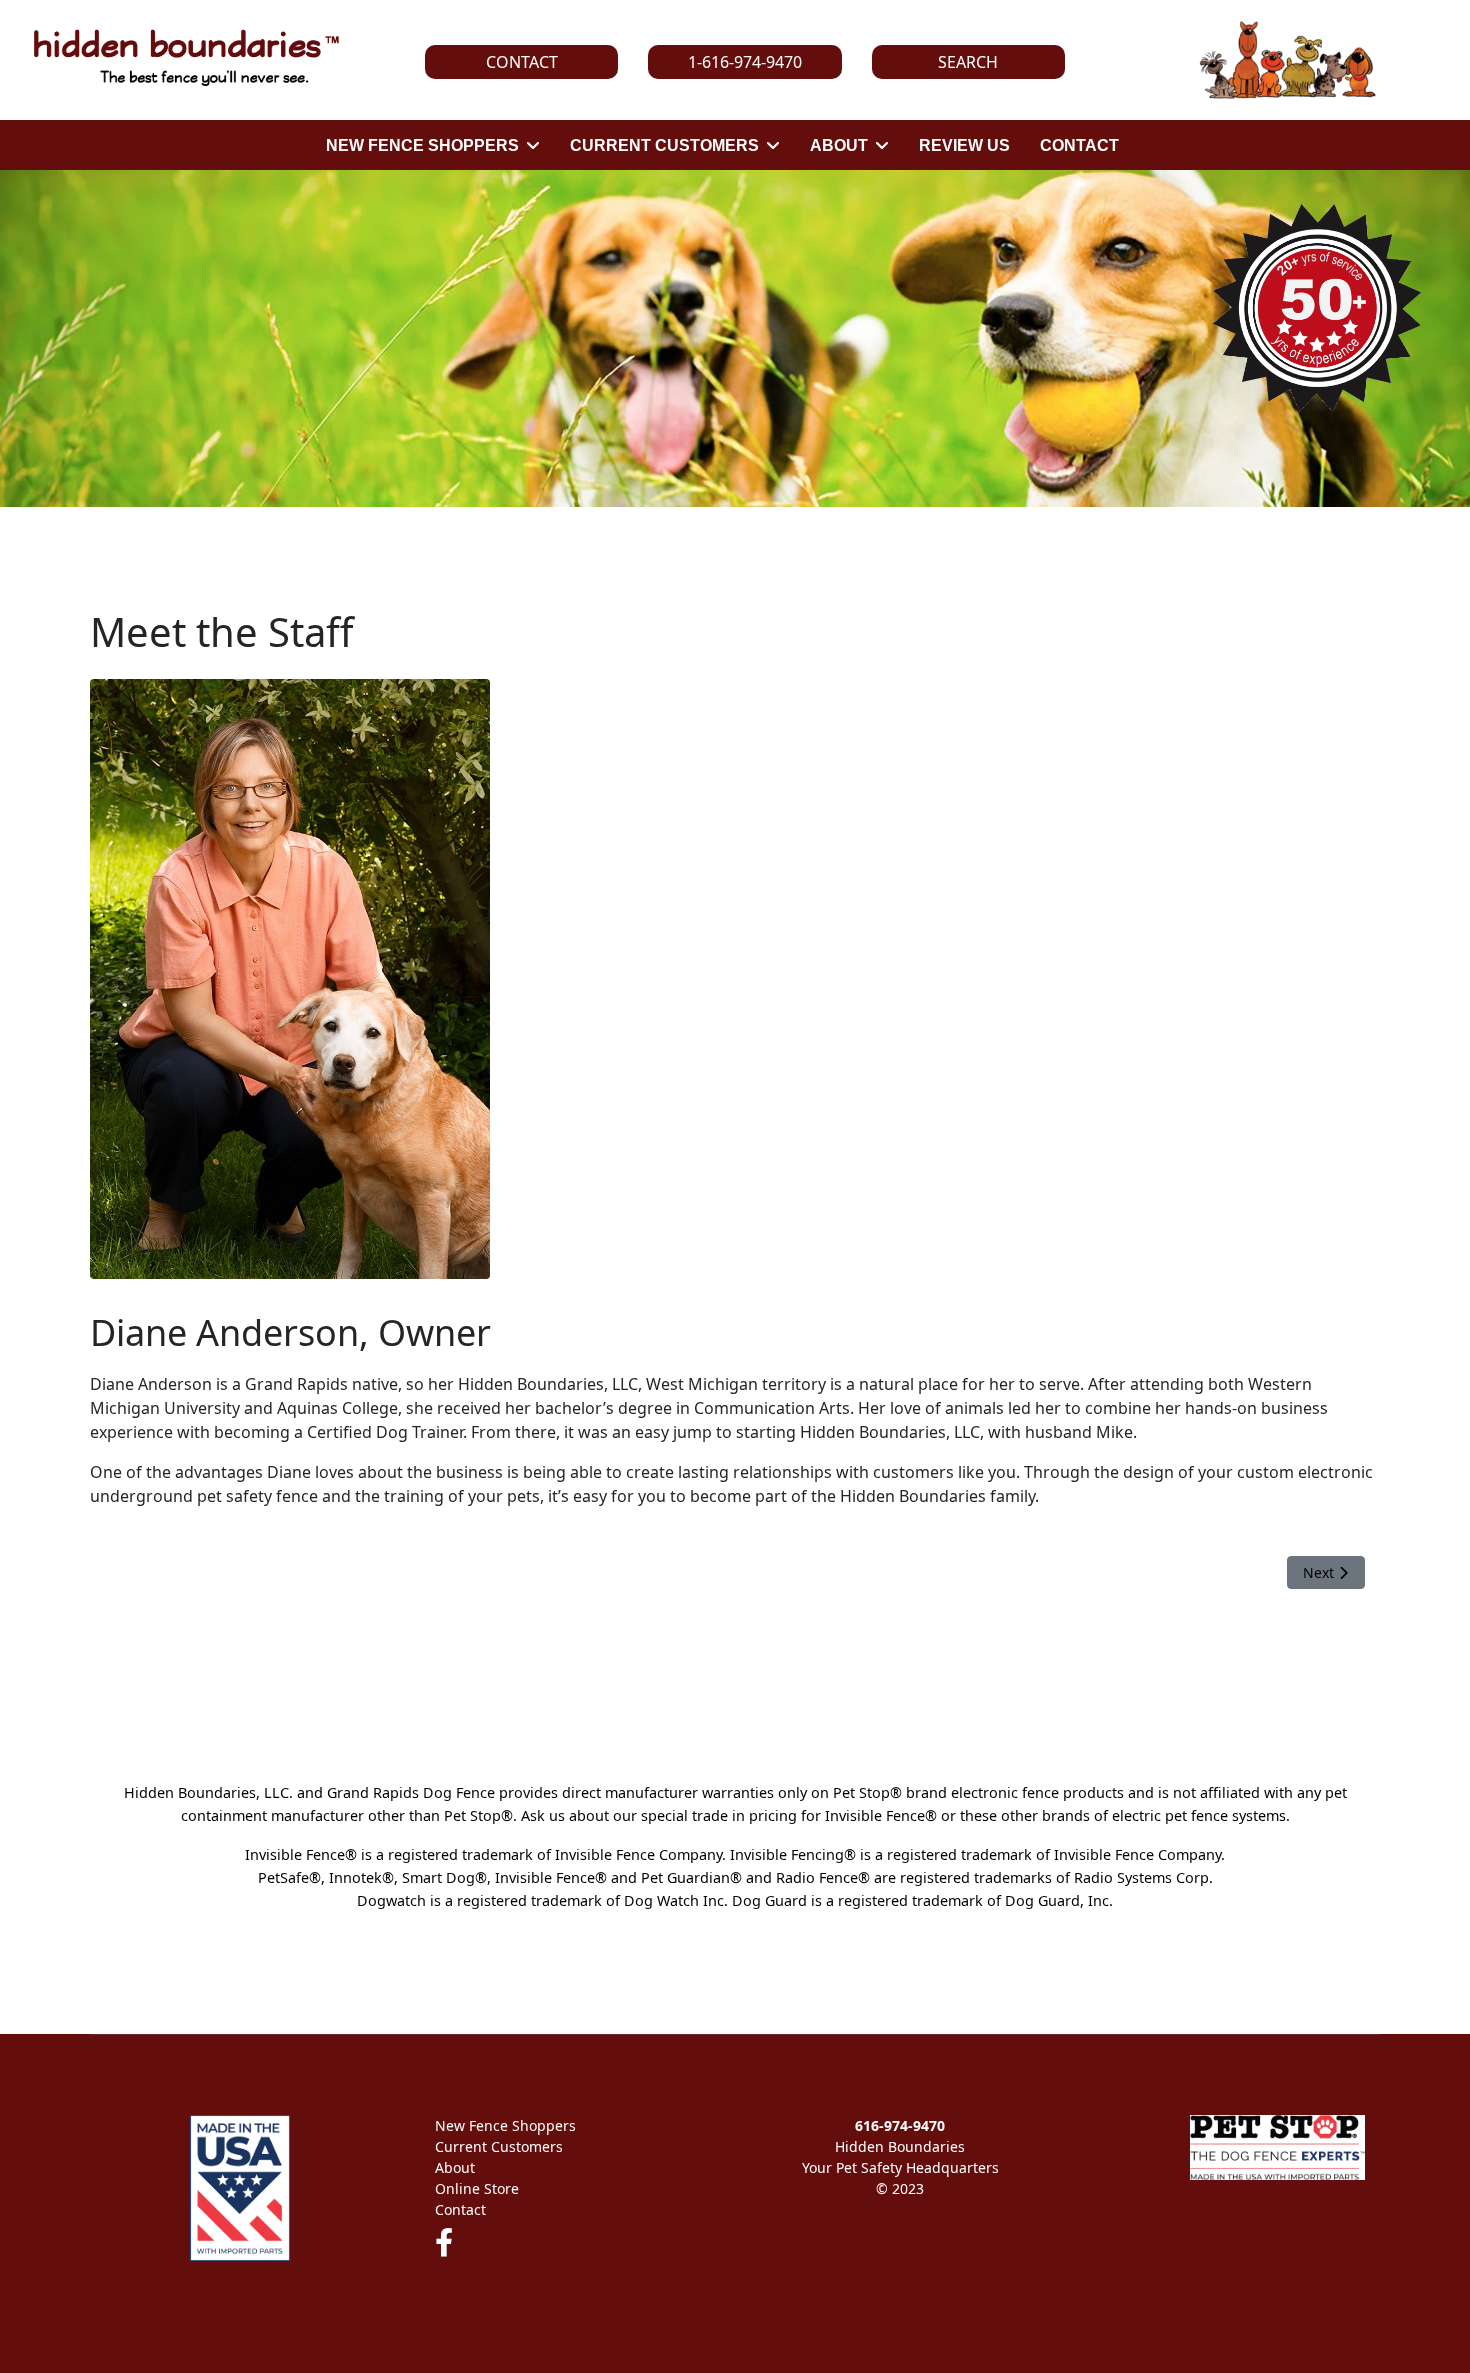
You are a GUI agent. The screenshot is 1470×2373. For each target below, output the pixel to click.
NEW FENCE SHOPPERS (422, 145)
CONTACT (1079, 145)
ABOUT (839, 145)
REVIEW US (964, 145)
